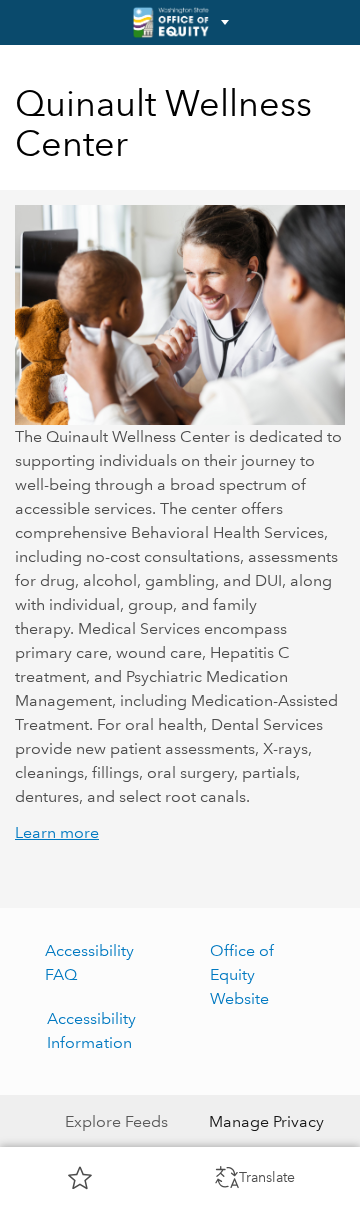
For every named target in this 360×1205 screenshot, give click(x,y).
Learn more (57, 832)
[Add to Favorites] (80, 1177)
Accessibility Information (91, 1030)
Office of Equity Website (242, 974)
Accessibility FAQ (89, 962)
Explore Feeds (116, 1121)
